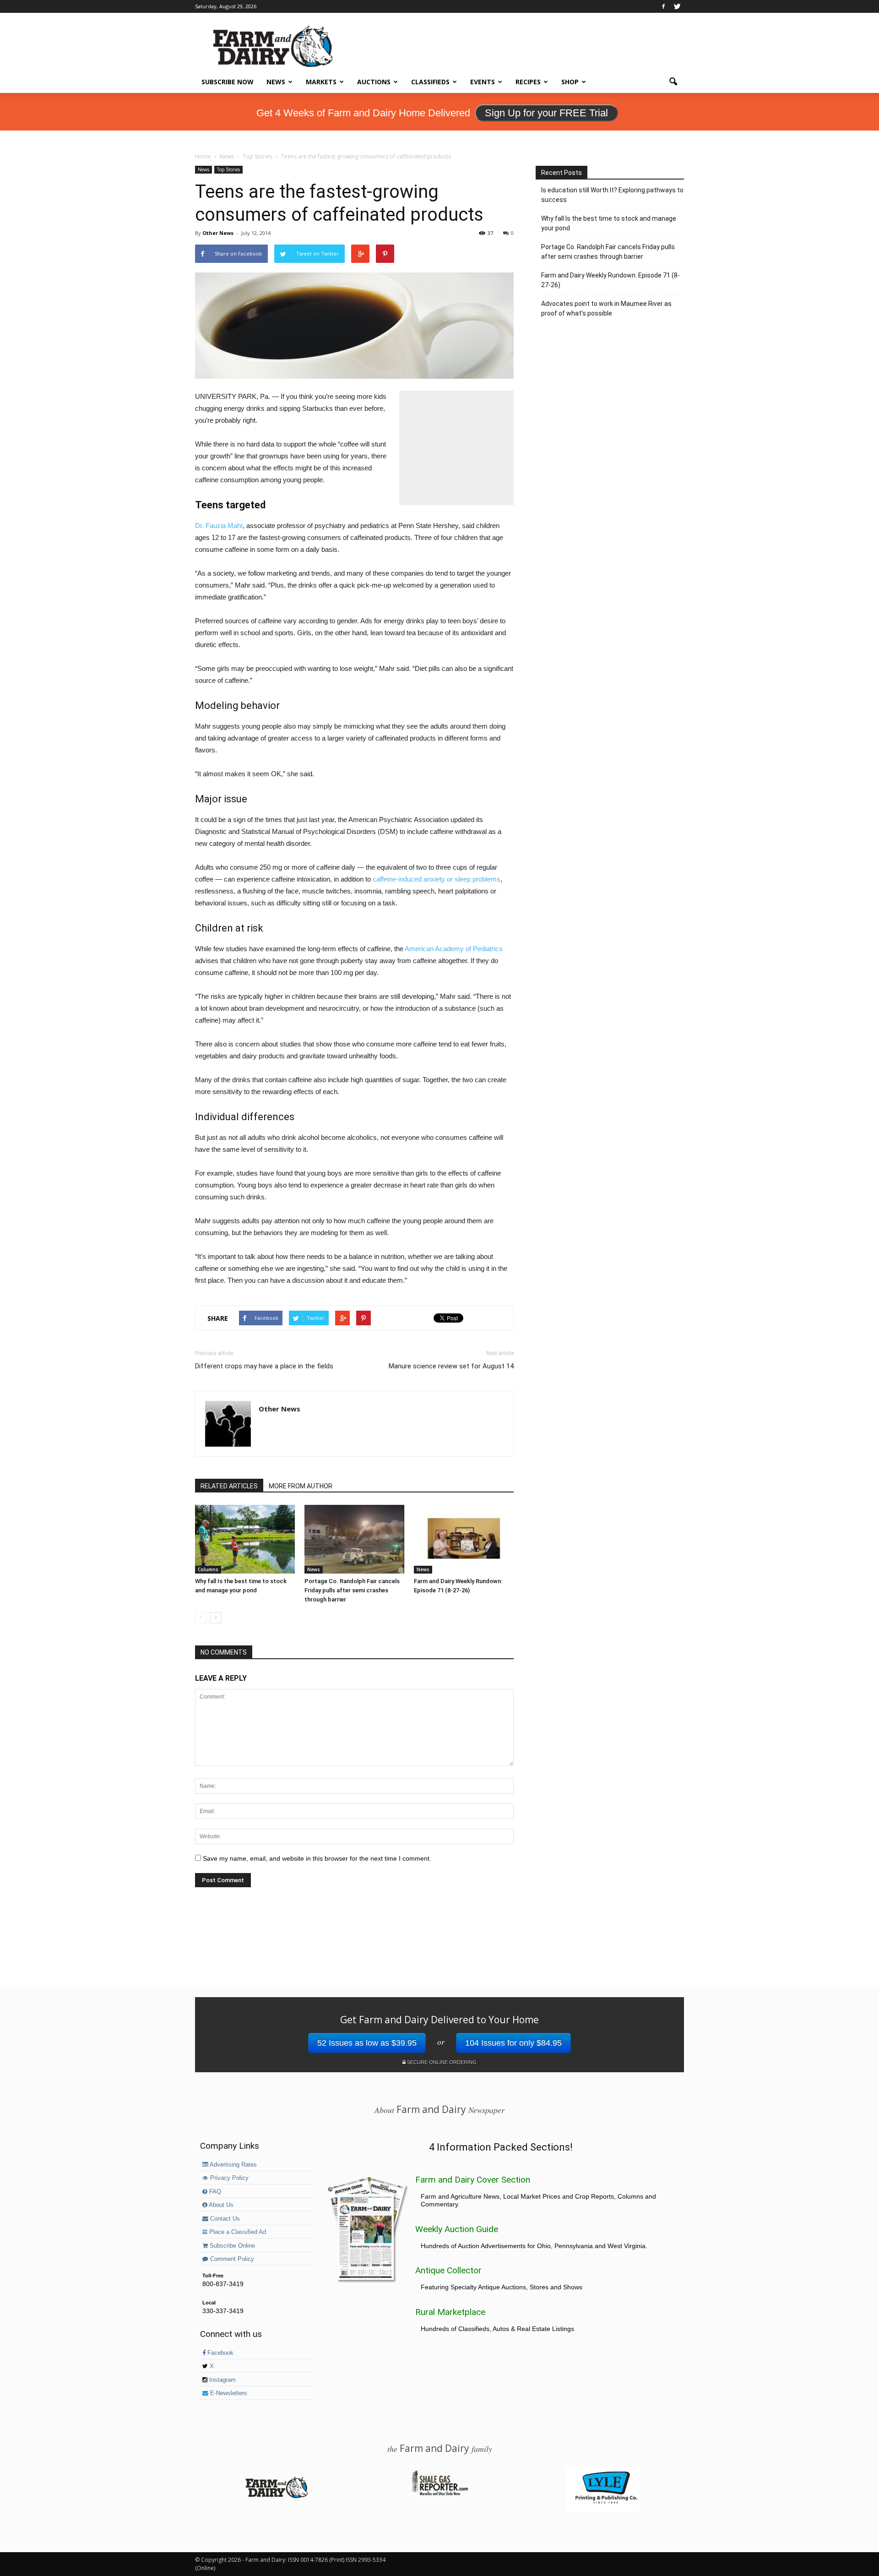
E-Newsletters (228, 2393)
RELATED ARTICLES (229, 1486)
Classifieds (430, 82)
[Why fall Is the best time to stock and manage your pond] (245, 1539)
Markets (321, 82)
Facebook (220, 2353)
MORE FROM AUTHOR (301, 1486)
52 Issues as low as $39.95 (367, 2043)
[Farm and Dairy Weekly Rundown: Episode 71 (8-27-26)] (464, 1539)
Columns (208, 1569)
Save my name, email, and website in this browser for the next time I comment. (317, 1858)
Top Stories (228, 169)
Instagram (222, 2380)
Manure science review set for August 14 (451, 1366)
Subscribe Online (231, 2246)
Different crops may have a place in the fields (264, 1366)
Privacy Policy (228, 2178)
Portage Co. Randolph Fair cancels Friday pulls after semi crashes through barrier (352, 1590)
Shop (570, 82)
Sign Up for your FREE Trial (546, 113)
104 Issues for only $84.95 (513, 2043)
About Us (220, 2205)
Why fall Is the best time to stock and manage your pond (609, 223)
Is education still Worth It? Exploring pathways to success (612, 195)
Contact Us (224, 2219)
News (276, 82)
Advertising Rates (233, 2165)
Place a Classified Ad (237, 2232)
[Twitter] (677, 6)
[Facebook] (663, 6)
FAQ (214, 2192)
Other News (218, 233)
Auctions (374, 82)
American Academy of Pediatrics (454, 949)
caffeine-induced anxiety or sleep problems (437, 879)
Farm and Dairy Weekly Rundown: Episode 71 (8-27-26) (610, 280)
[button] (673, 82)
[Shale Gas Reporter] (439, 2494)
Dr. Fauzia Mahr (219, 526)
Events (483, 82)
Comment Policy (231, 2259)
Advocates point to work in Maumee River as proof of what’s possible (606, 308)
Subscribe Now (228, 82)
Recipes (528, 82)
